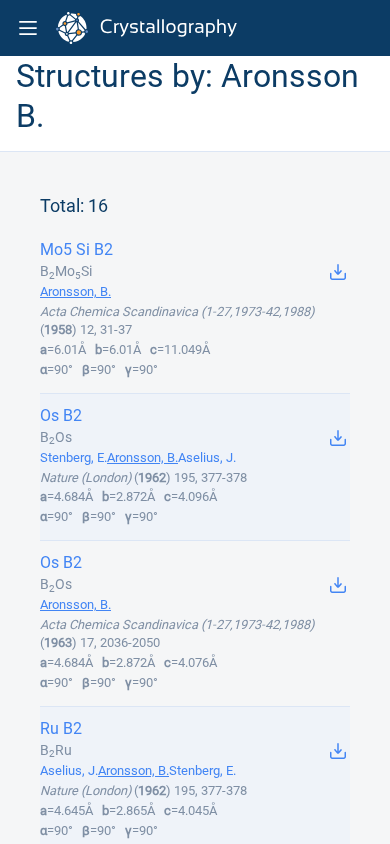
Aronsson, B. (75, 291)
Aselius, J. (207, 457)
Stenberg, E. (73, 457)
